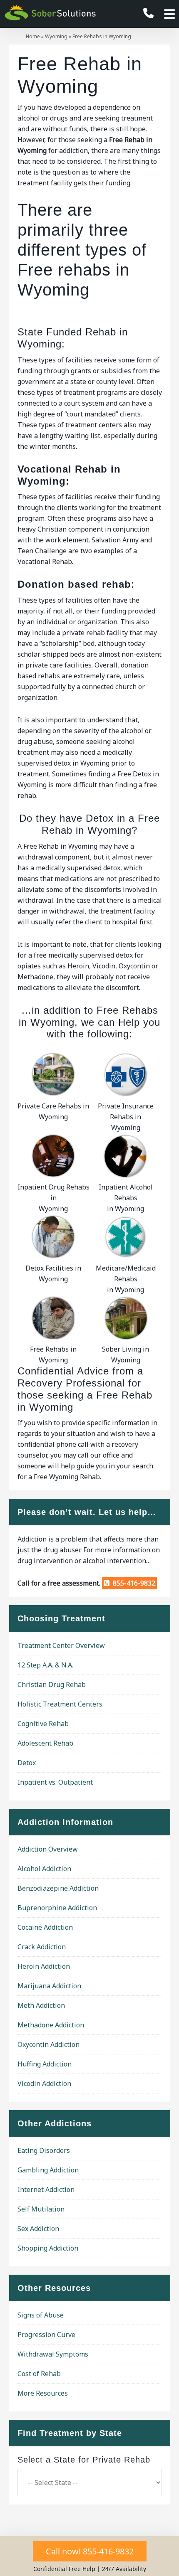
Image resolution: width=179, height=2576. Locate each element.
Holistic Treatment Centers (60, 1704)
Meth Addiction (41, 2005)
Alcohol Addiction (44, 1869)
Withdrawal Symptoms (53, 2354)
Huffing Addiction (45, 2064)
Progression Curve (46, 2335)
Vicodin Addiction (44, 2083)
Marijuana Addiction (49, 1986)
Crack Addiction (42, 1947)
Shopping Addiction (48, 2248)
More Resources (43, 2393)
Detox (27, 1763)
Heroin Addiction (44, 1966)
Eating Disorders (44, 2150)
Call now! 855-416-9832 (90, 2551)
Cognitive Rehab (43, 1724)
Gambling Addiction (48, 2170)
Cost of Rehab (39, 2374)
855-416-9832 (132, 1583)
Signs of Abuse (41, 2315)
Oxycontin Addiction (48, 2044)
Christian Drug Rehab (52, 1684)
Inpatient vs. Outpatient (55, 1782)
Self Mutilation (41, 2209)
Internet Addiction (46, 2189)
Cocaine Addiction (45, 1927)
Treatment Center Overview (61, 1645)
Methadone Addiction (51, 2025)
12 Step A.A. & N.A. (45, 1665)
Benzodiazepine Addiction (58, 1888)
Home (33, 36)
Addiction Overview (48, 1849)
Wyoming (56, 36)
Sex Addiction (38, 2229)
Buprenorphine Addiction (57, 1908)
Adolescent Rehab (45, 1743)
